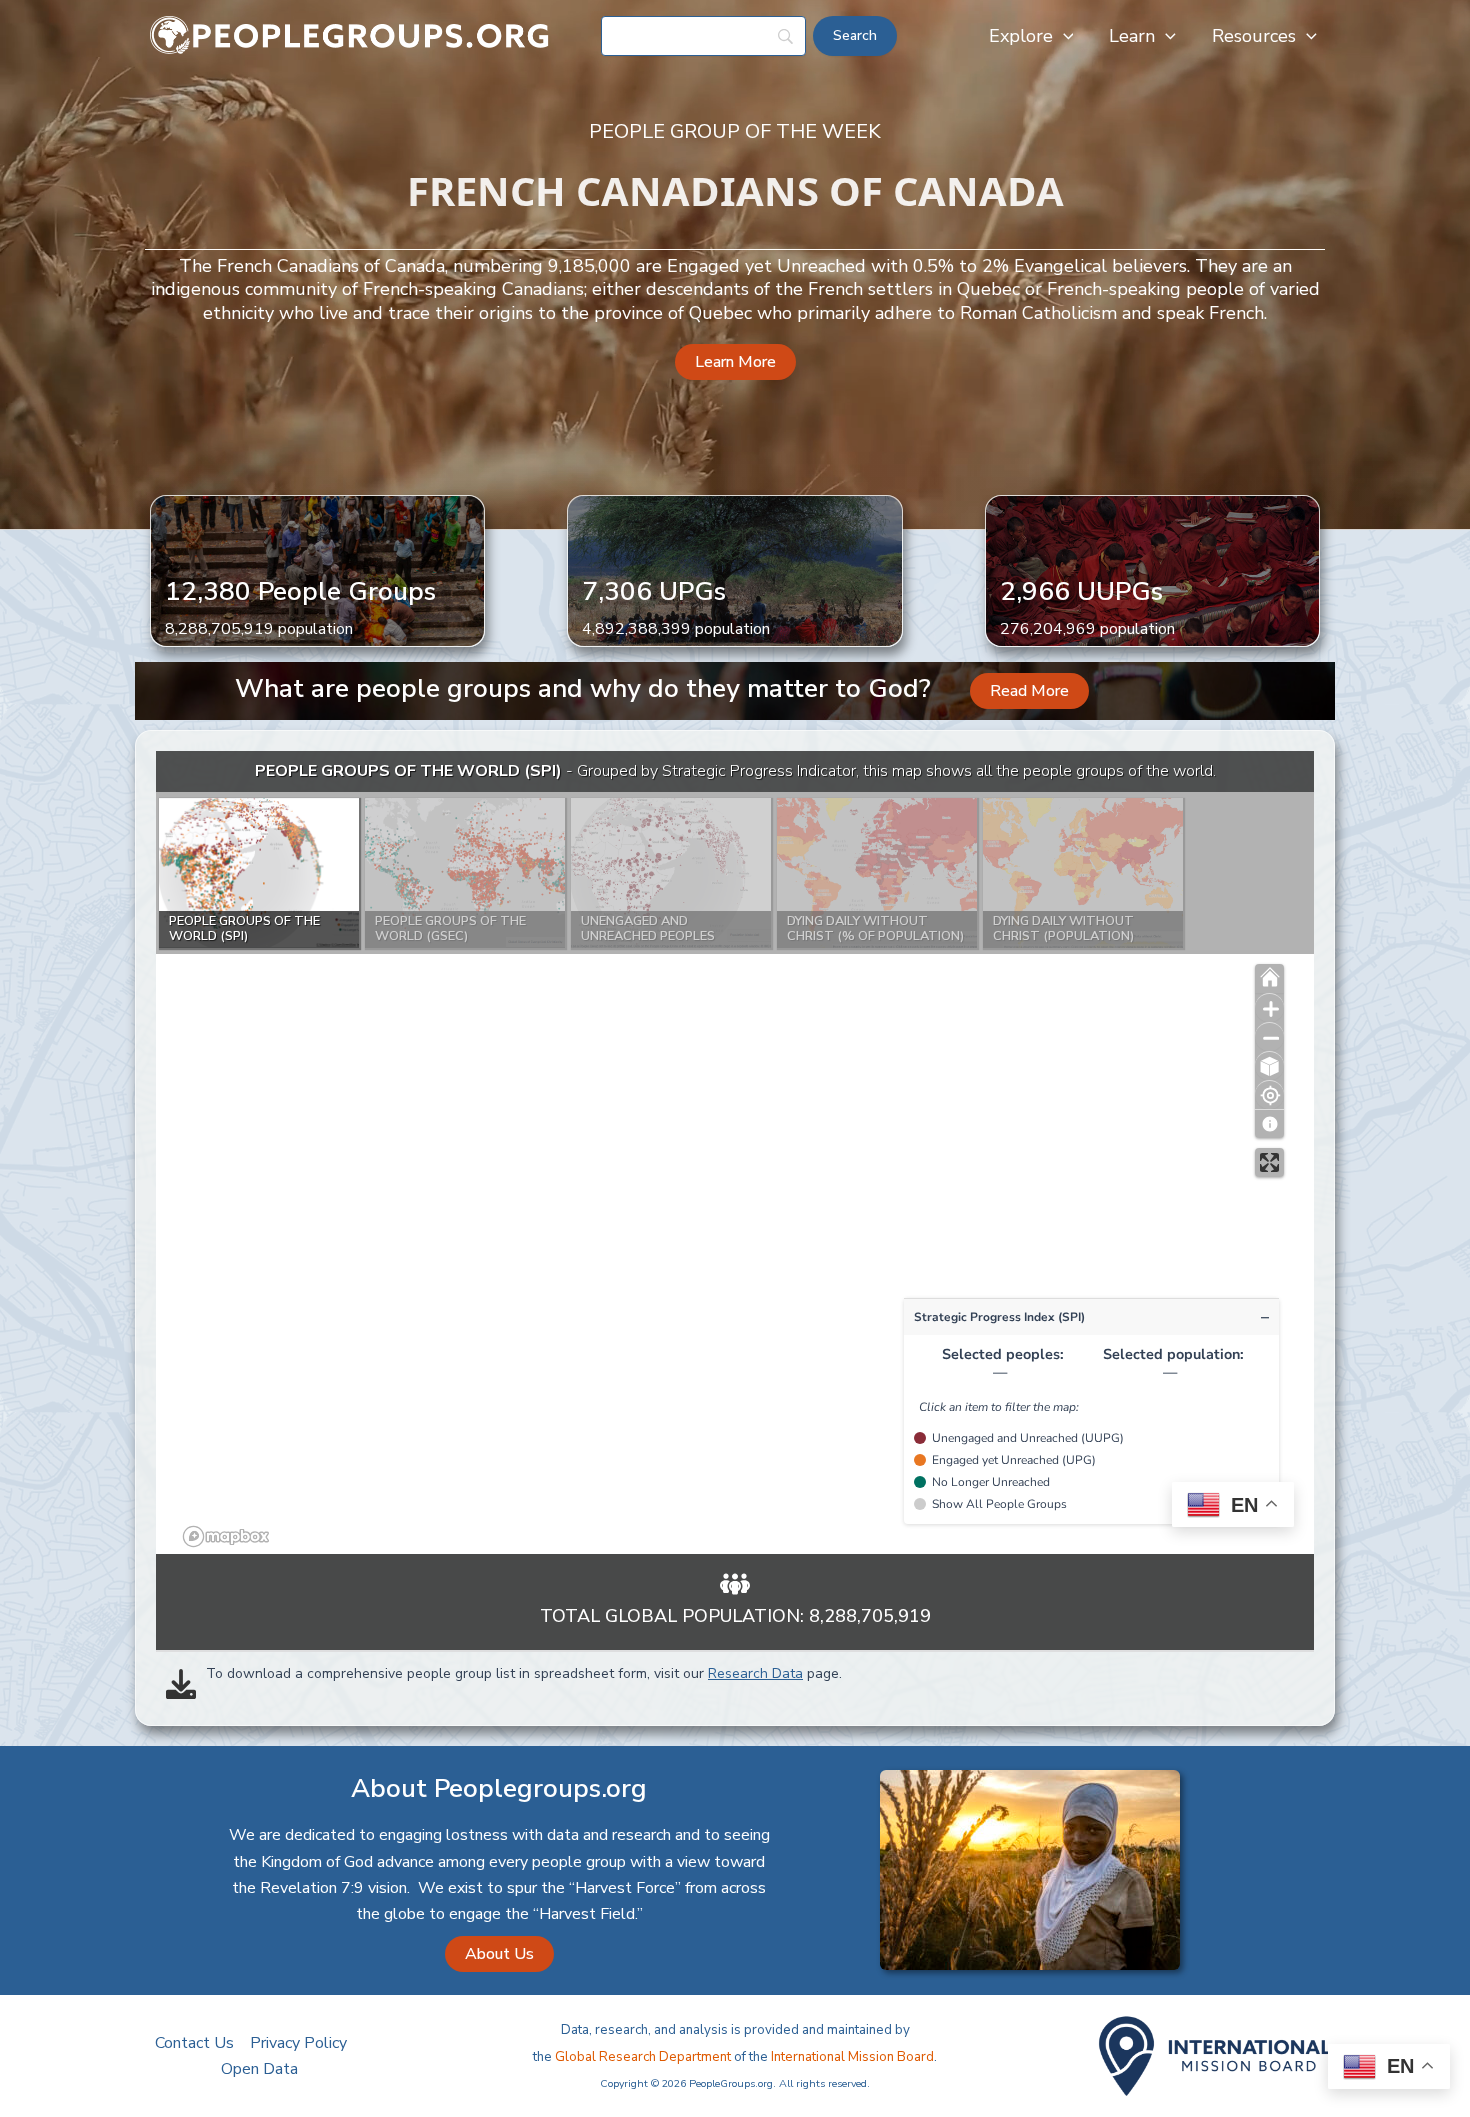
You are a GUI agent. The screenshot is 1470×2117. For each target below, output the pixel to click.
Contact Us (194, 2043)
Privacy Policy (298, 2043)
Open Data (259, 2069)
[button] (1063, 36)
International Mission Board (852, 2057)
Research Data (755, 1673)
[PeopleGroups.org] (350, 35)
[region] (735, 1152)
